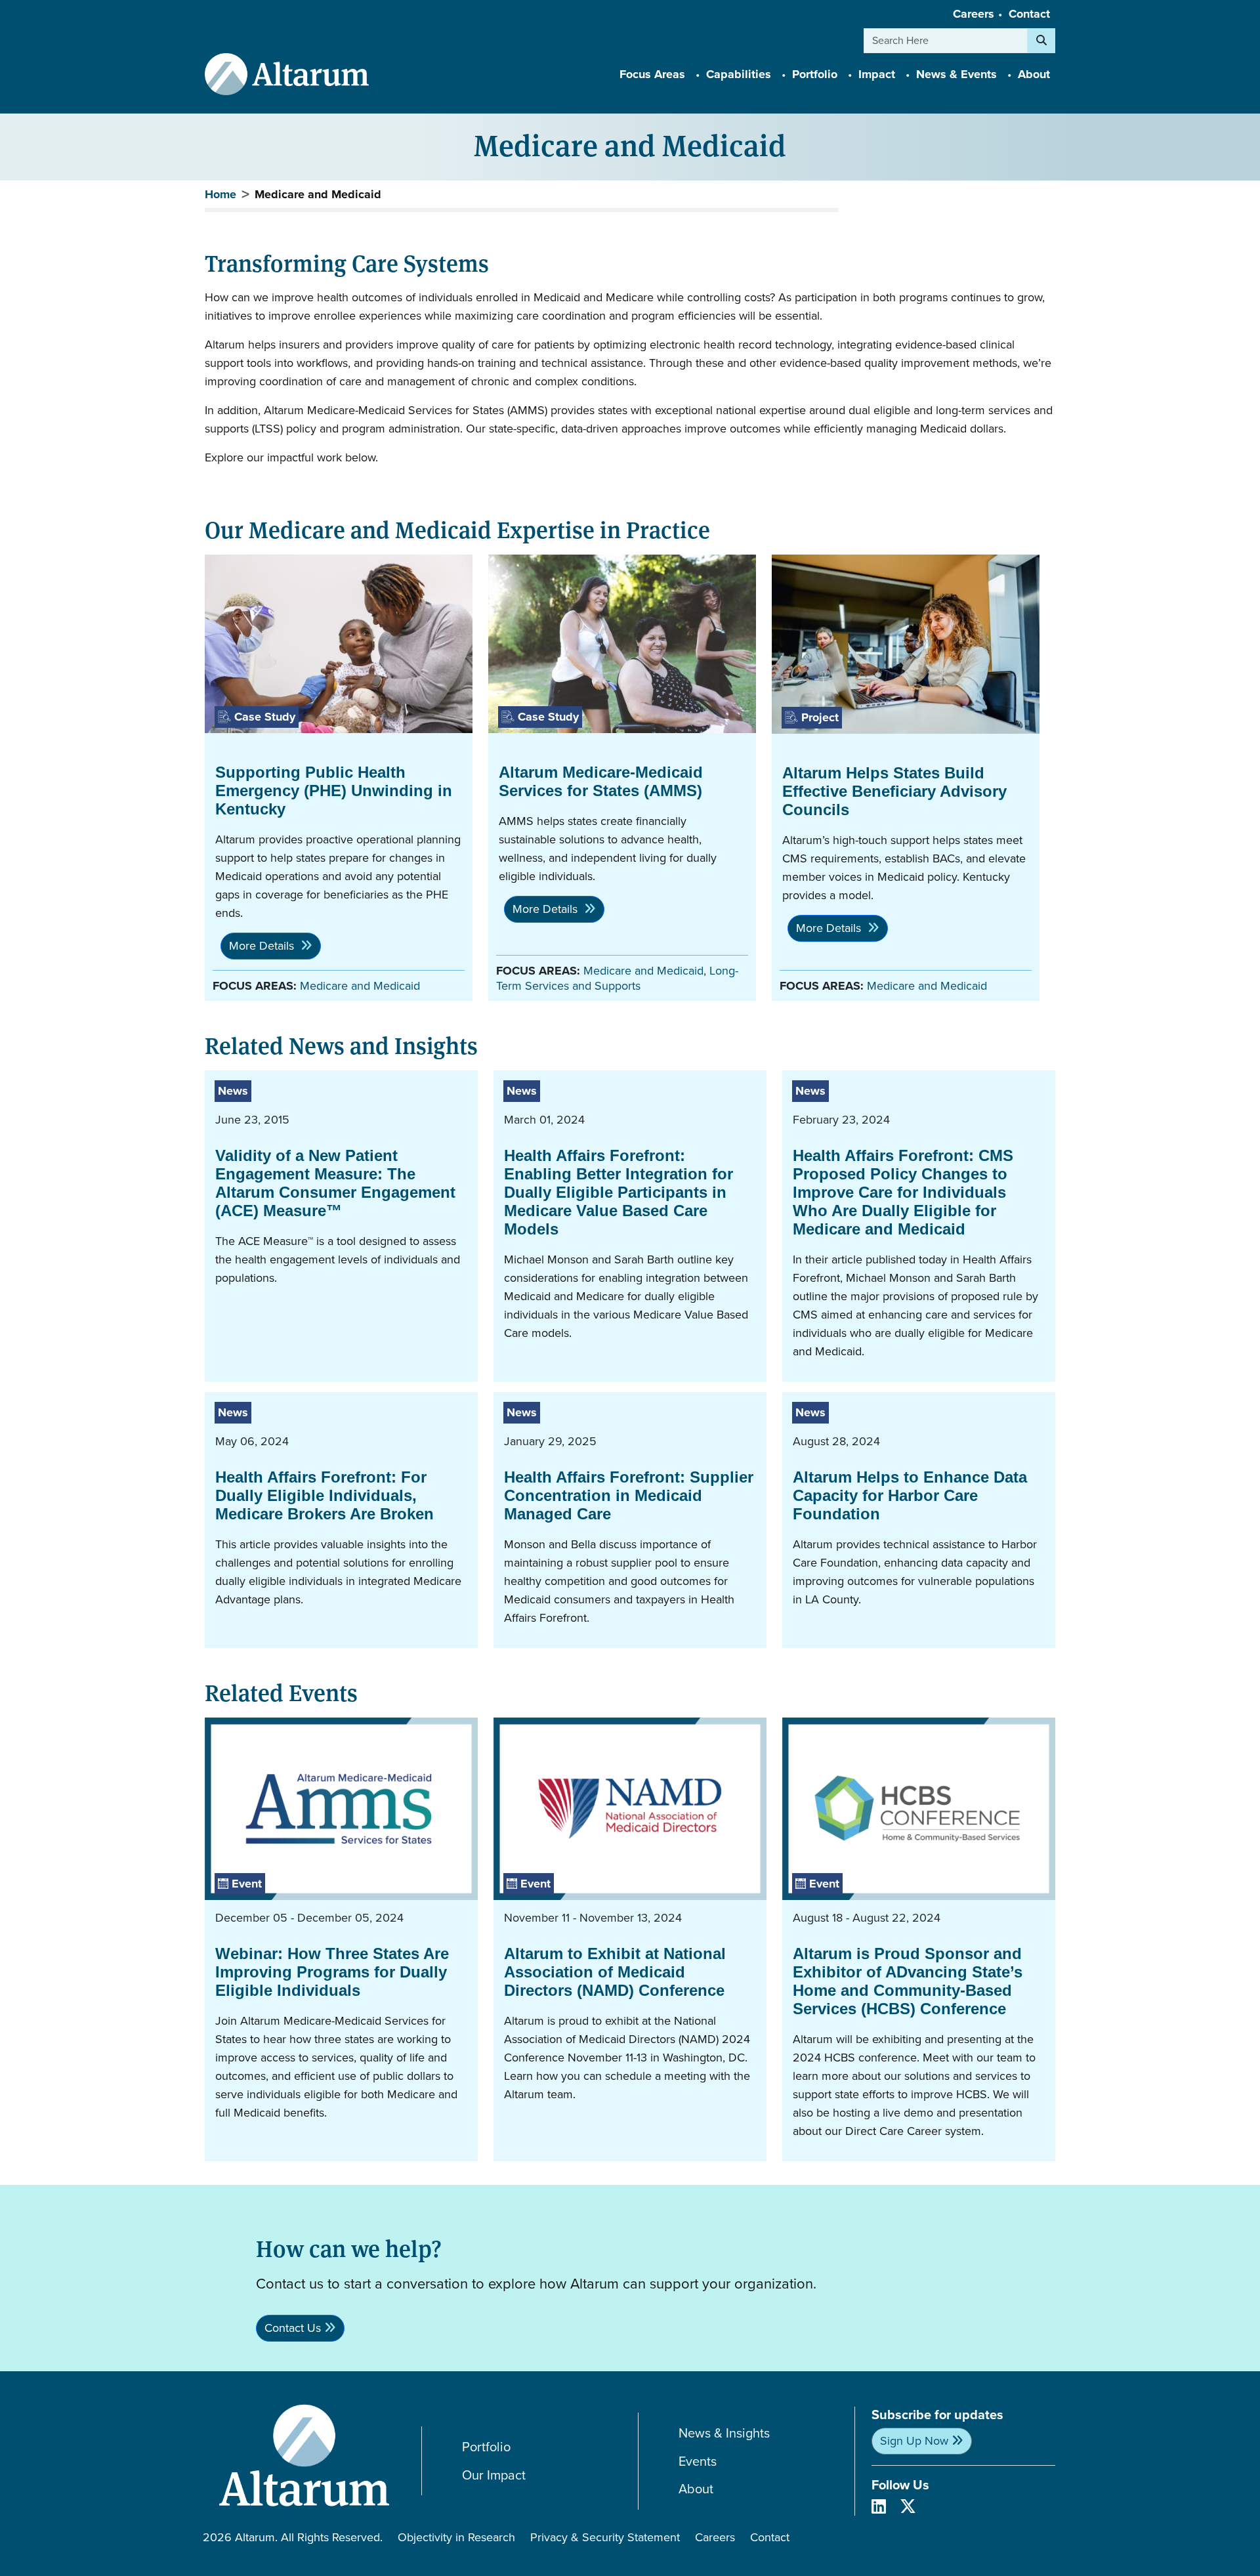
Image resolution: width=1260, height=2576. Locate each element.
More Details (263, 946)
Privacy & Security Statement (605, 2537)
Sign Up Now (914, 2441)
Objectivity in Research (456, 2537)
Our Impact (494, 2475)
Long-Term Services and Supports (617, 978)
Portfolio (486, 2447)
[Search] (1041, 41)
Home (220, 194)
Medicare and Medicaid (360, 986)
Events (698, 2461)
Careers (974, 14)
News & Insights (724, 2433)
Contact (1029, 14)
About (696, 2489)
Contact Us (293, 2328)
